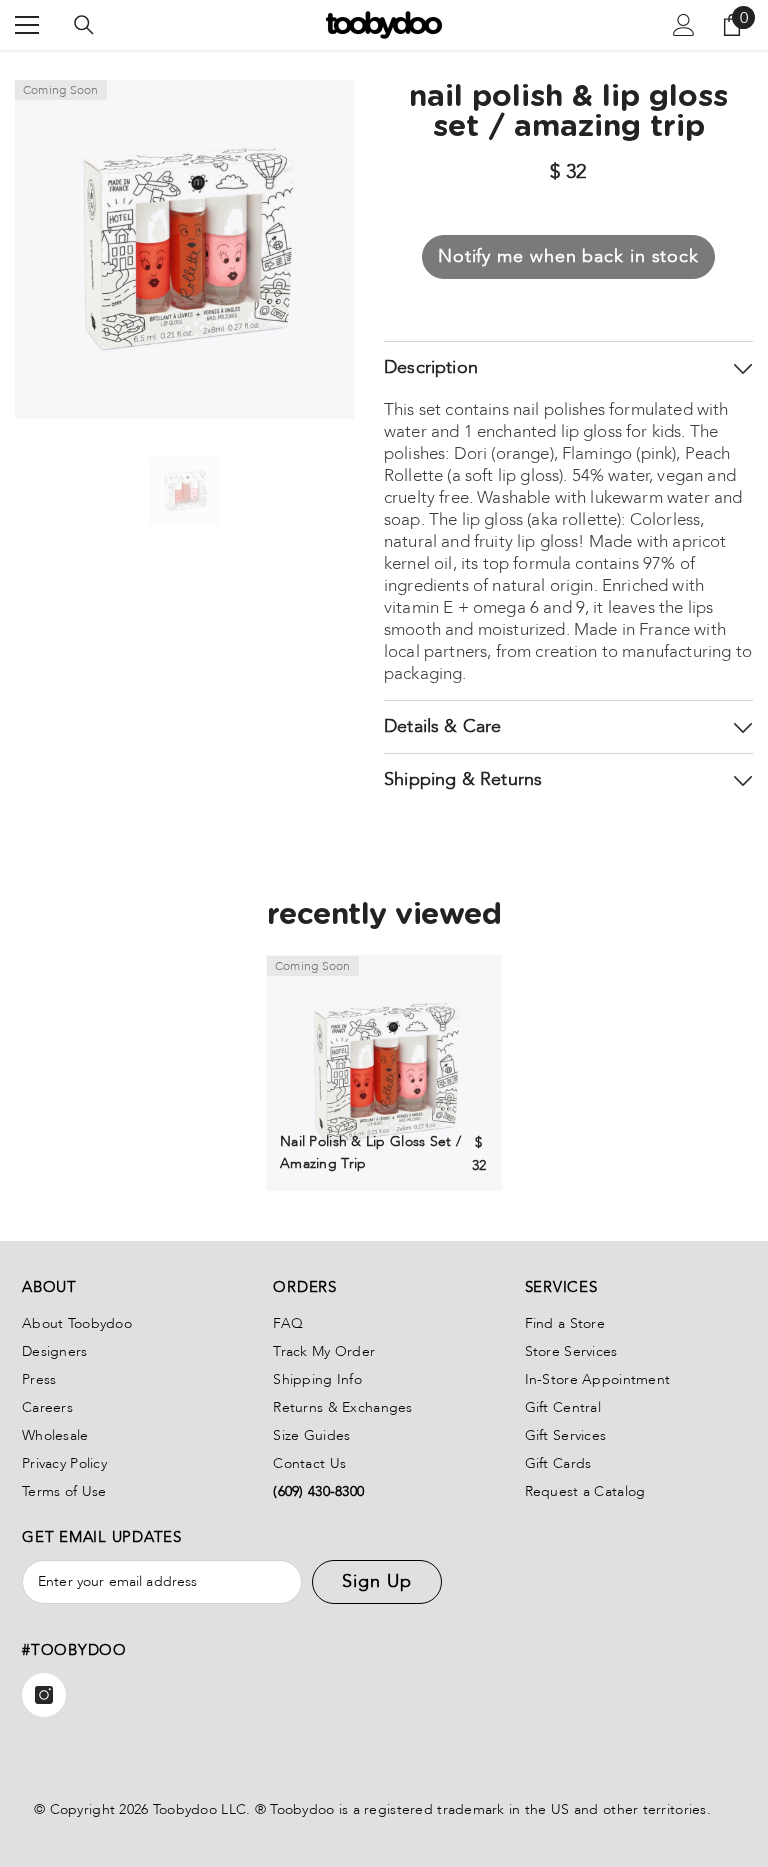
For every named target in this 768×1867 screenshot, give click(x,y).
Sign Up (376, 1581)
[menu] (27, 25)
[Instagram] (44, 1695)
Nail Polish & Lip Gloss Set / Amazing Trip (370, 1152)
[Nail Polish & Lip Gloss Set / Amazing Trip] (384, 1073)
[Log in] (684, 25)
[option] (185, 491)
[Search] (84, 25)
